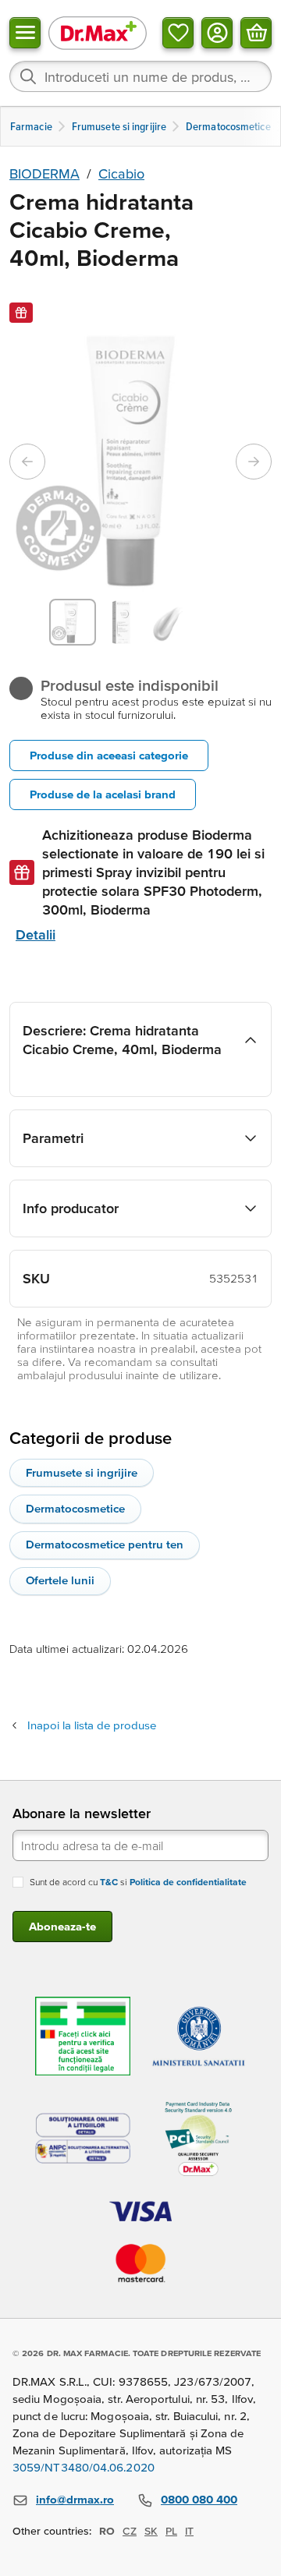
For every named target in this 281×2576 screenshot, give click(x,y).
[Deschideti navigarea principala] (25, 33)
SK (151, 2531)
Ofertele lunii (60, 1580)
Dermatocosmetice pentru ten (105, 1544)
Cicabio (121, 173)
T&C (109, 1882)
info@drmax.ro (75, 2499)
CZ (130, 2531)
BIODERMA (44, 173)
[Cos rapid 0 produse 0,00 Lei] (256, 33)
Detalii (36, 934)
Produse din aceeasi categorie (109, 755)
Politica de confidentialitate (188, 1882)
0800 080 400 (199, 2499)
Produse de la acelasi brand (103, 794)
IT (189, 2531)
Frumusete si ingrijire (82, 1472)
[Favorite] (178, 33)
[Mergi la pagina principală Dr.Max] (98, 32)
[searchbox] (140, 76)
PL (171, 2531)
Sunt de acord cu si (138, 1882)
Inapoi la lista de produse (92, 1725)
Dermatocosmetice (75, 1508)
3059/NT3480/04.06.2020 (84, 2467)
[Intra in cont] (217, 33)
